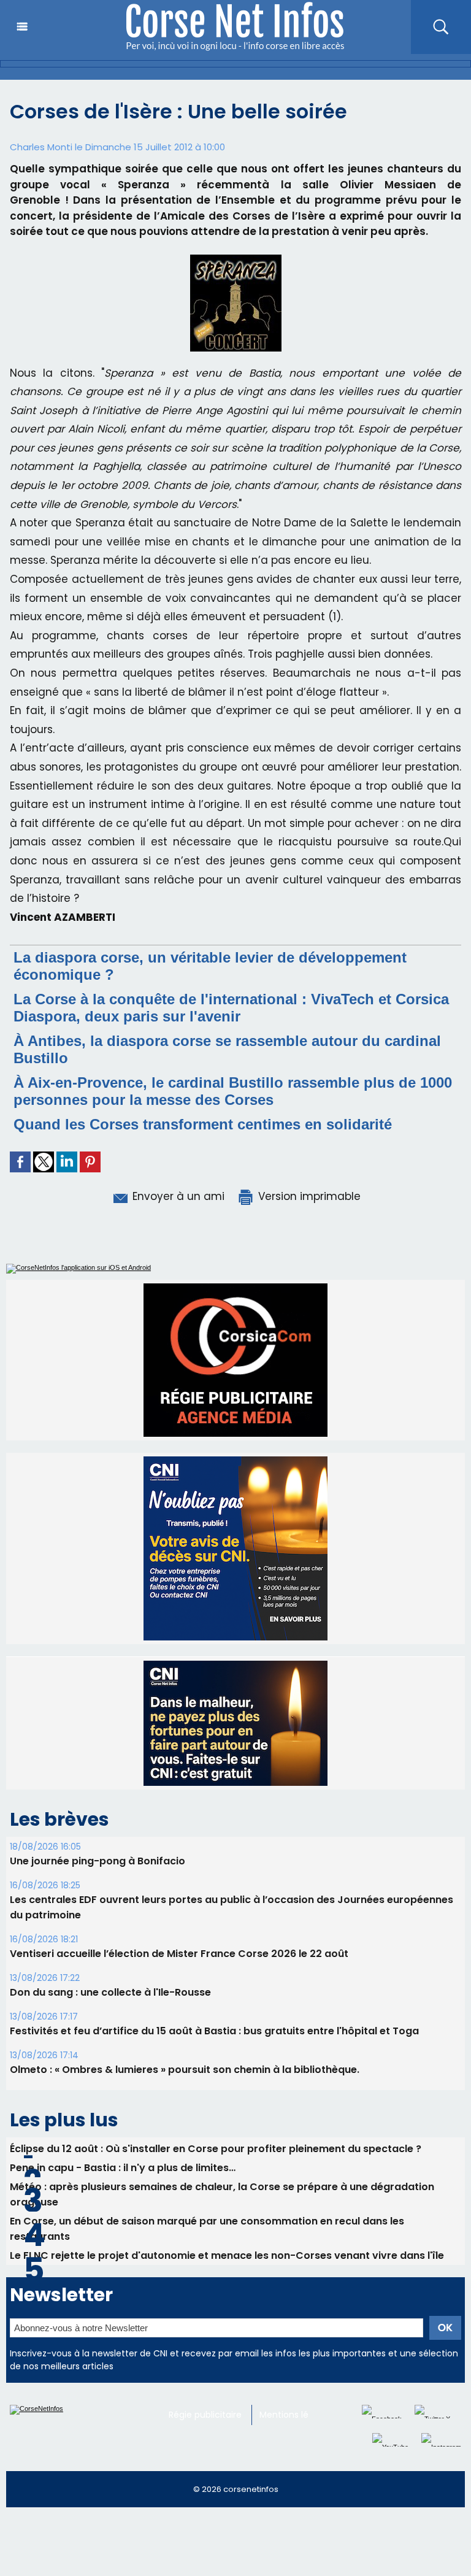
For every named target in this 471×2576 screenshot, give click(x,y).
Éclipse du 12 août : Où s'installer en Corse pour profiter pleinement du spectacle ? (216, 2149)
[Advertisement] (223, 2547)
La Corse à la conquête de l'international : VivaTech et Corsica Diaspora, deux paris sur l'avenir (231, 1008)
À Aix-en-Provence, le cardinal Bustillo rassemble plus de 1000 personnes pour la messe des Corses (233, 1091)
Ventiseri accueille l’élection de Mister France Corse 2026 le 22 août (179, 1954)
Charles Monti (41, 147)
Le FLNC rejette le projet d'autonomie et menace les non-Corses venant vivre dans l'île (227, 2255)
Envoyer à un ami (177, 1196)
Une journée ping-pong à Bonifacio (98, 1861)
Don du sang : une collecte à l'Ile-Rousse (110, 1992)
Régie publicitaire (205, 2415)
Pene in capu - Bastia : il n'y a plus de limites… (123, 2168)
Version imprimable (308, 1196)
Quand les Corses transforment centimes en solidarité (203, 1124)
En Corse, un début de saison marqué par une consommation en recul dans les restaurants (207, 2229)
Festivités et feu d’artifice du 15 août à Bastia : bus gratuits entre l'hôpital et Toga (214, 2031)
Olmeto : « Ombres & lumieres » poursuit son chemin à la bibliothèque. (185, 2070)
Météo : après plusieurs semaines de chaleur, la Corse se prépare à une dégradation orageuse (222, 2194)
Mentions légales (295, 2415)
